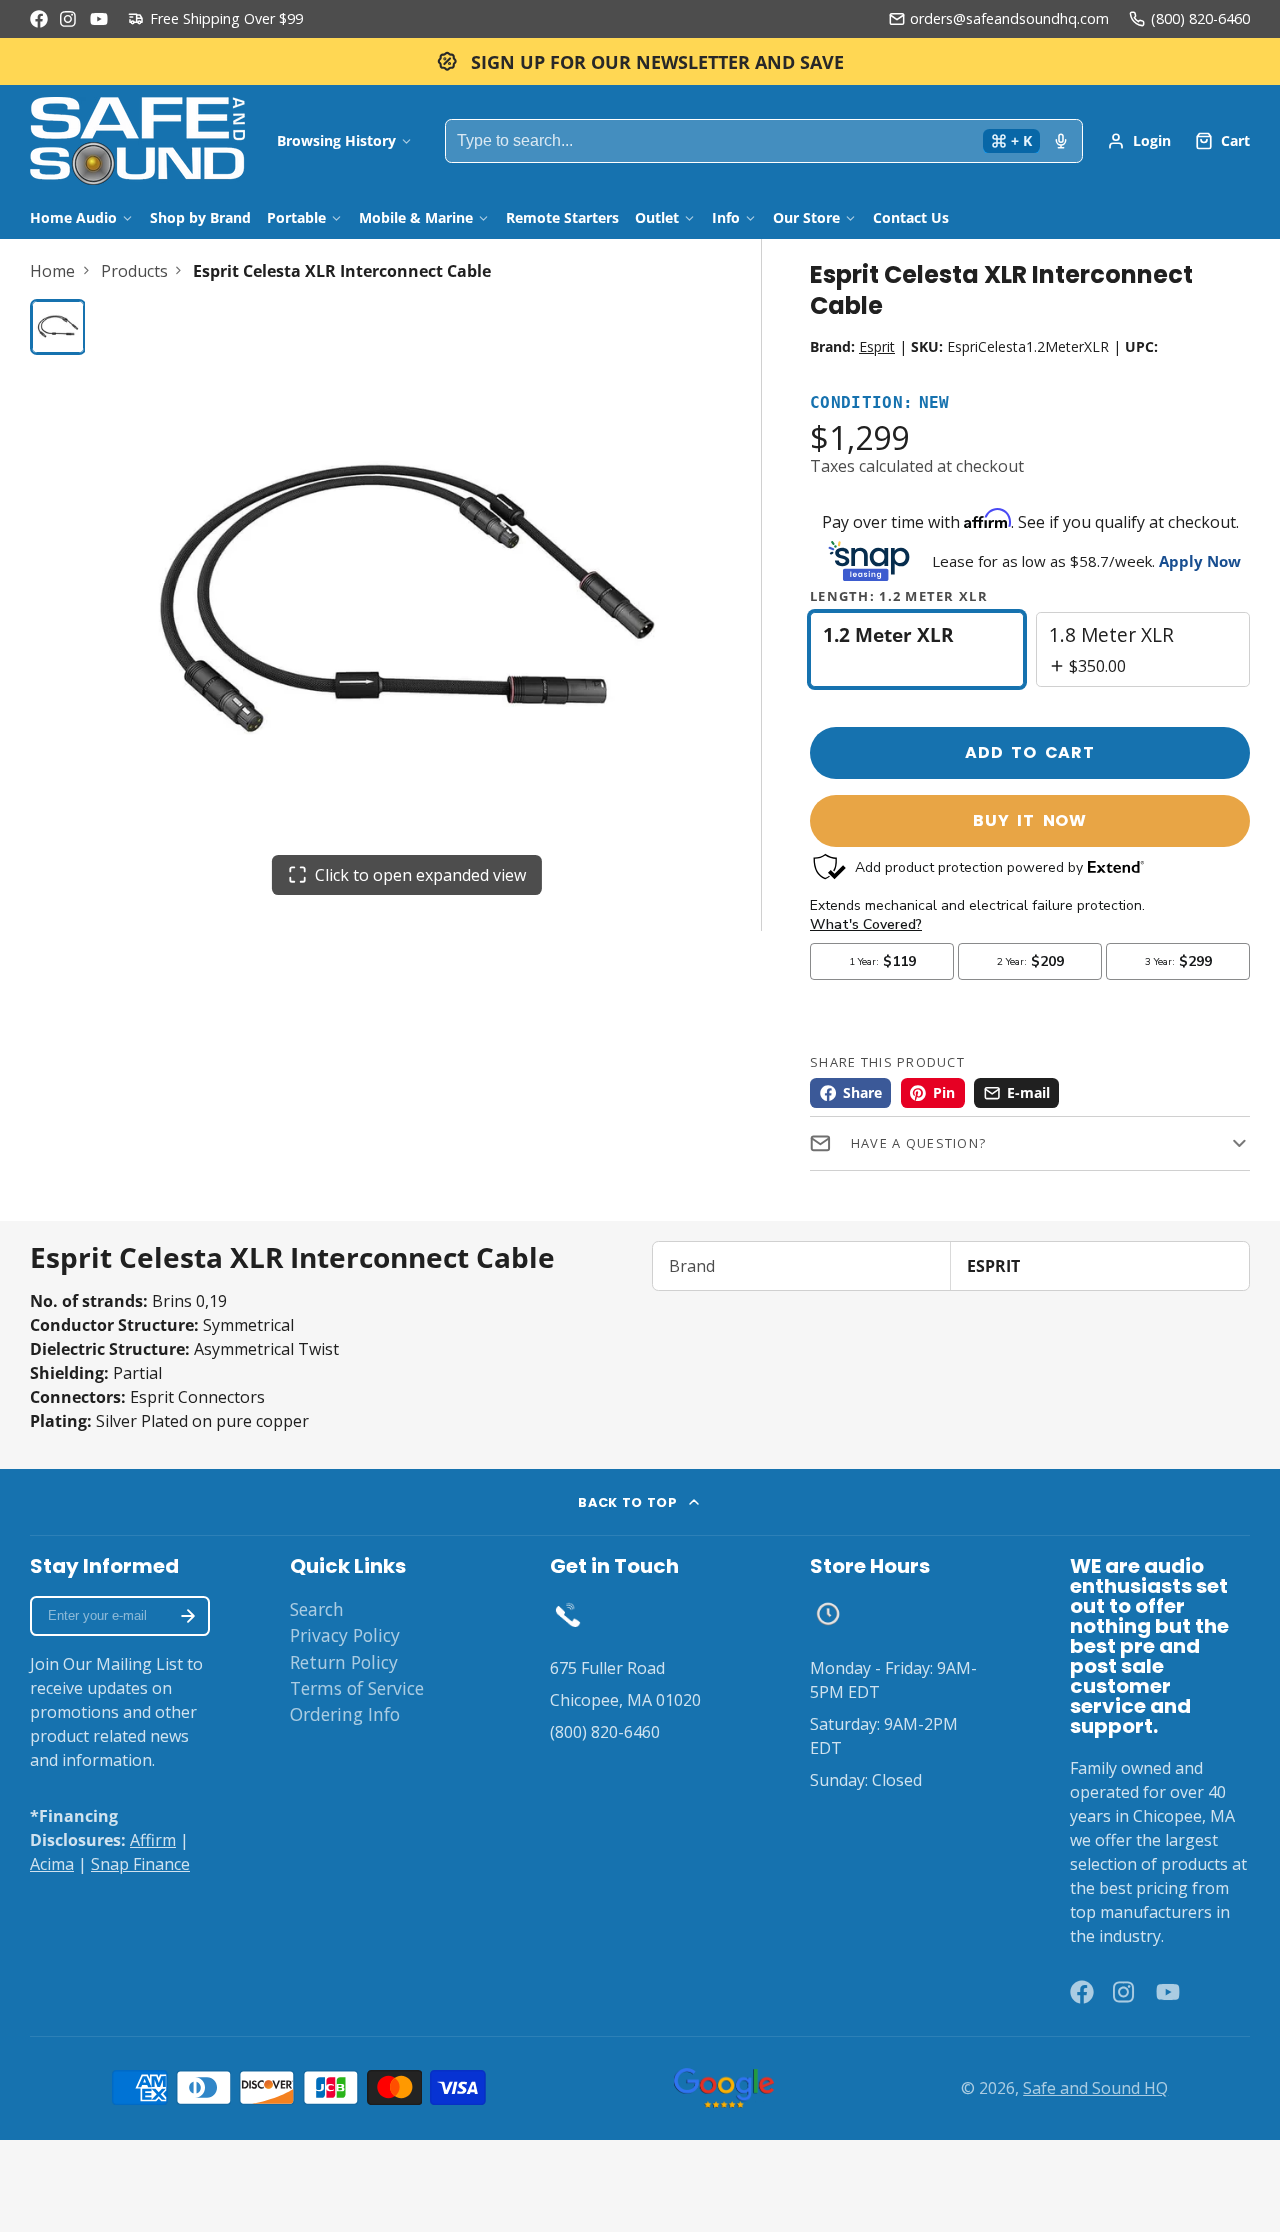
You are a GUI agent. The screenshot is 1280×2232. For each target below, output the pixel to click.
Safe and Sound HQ (1095, 2088)
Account (1139, 141)
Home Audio (73, 217)
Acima (52, 1864)
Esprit (877, 346)
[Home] (137, 141)
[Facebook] (39, 19)
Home (52, 271)
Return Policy (344, 1662)
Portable (296, 217)
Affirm (153, 1840)
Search (317, 1609)
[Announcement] (640, 61)
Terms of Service (357, 1688)
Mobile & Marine (416, 217)
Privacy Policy (345, 1635)
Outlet (657, 217)
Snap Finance (140, 1864)
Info (726, 217)
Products (134, 271)
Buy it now (1030, 820)
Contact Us (911, 217)
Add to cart (1030, 752)
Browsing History (336, 140)
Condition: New (880, 403)
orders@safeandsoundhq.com (1009, 18)
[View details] (568, 1614)
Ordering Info (345, 1714)
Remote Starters (562, 217)
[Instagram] (69, 19)
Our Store (806, 217)
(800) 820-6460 (1200, 18)
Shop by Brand (200, 217)
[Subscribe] (188, 1616)
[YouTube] (99, 19)
